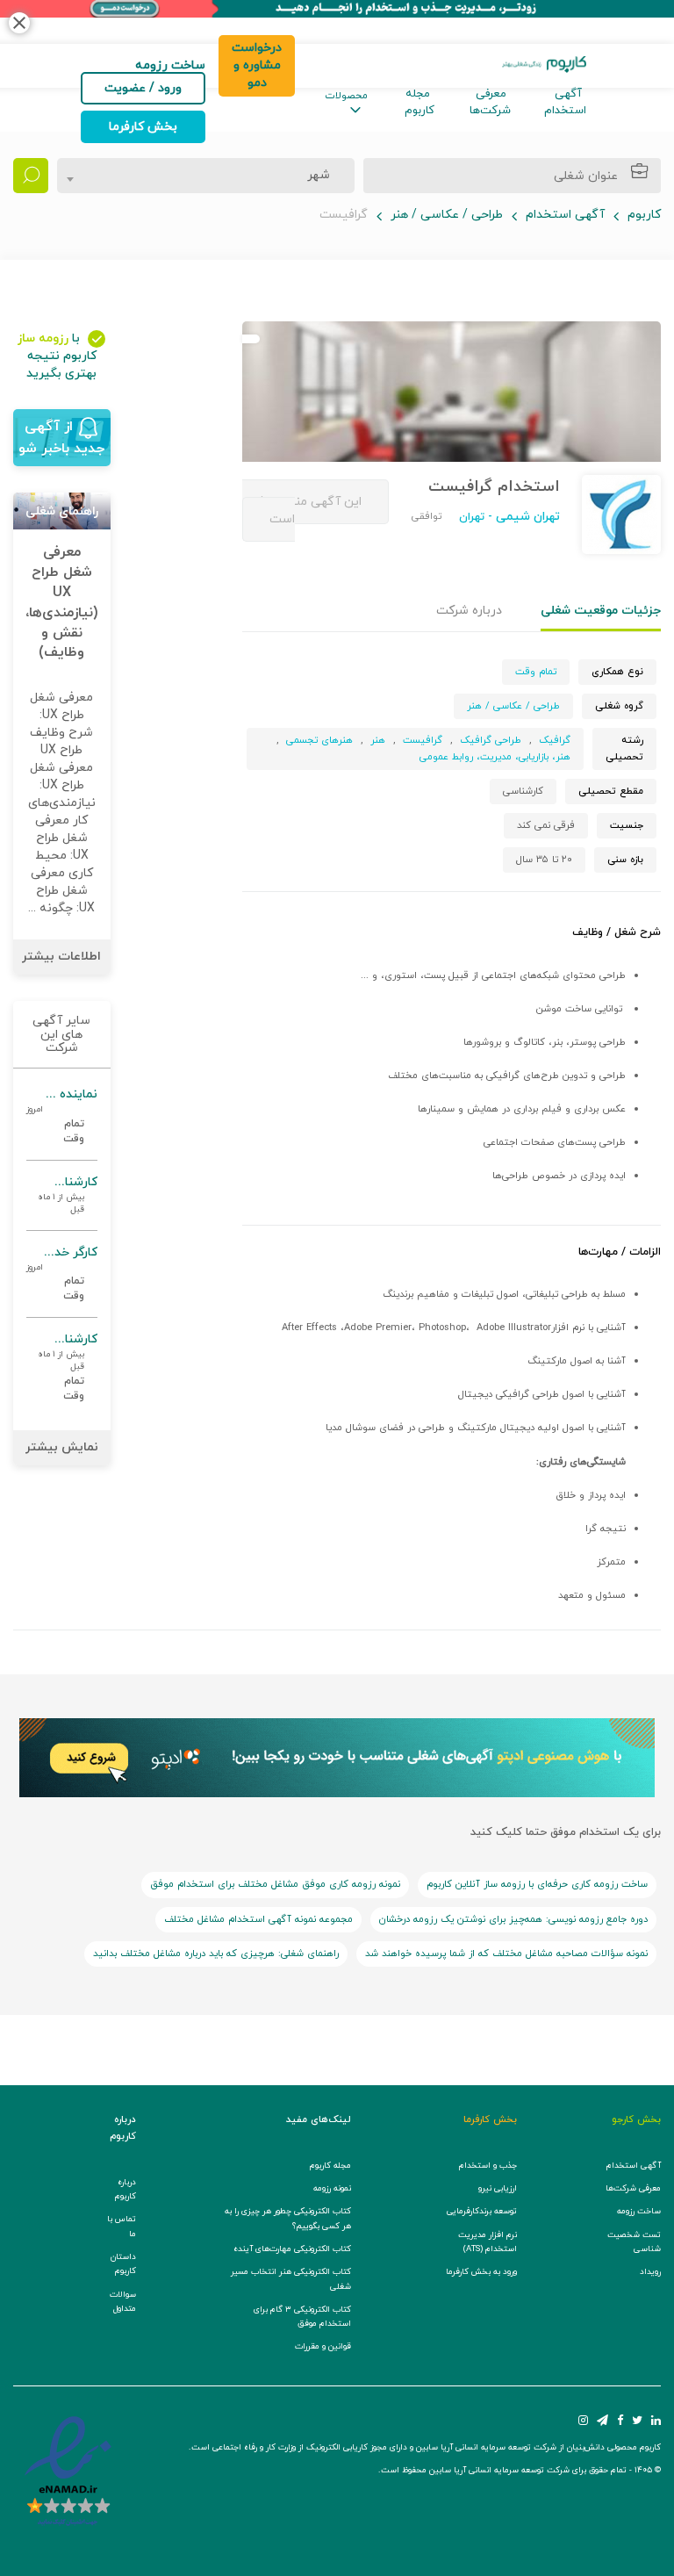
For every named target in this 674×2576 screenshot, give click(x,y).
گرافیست (423, 740)
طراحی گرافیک (491, 740)
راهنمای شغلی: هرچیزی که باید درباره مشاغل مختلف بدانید (216, 1954)
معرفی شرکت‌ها (490, 102)
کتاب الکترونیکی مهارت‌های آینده (292, 2249)
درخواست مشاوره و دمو (257, 65)
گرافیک (555, 740)
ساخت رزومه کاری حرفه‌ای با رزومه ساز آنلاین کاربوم (537, 1884)
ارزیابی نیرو (498, 2188)
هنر (378, 740)
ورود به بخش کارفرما (481, 2272)
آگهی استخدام (565, 102)
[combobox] (206, 176)
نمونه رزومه (332, 2188)
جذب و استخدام (488, 2166)
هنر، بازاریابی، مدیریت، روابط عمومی (495, 757)
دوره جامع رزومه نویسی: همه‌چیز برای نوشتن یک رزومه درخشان (513, 1919)
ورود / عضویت (143, 88)
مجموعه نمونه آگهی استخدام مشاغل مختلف (258, 1919)
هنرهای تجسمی (319, 740)
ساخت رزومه (639, 2211)
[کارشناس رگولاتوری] (62, 1195)
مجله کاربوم (419, 102)
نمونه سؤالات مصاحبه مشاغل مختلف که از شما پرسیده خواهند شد (506, 1954)
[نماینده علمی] (62, 1116)
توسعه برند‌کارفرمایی (482, 2211)
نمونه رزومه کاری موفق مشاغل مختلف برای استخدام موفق (275, 1884)
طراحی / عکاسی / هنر (447, 215)
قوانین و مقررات (323, 2346)
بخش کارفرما (143, 127)
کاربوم (644, 215)
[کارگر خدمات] (62, 1274)
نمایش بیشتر (62, 1447)
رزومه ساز (43, 338)
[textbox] (313, 176)
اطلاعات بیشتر (61, 957)
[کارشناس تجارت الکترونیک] (62, 1367)
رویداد (650, 2272)
